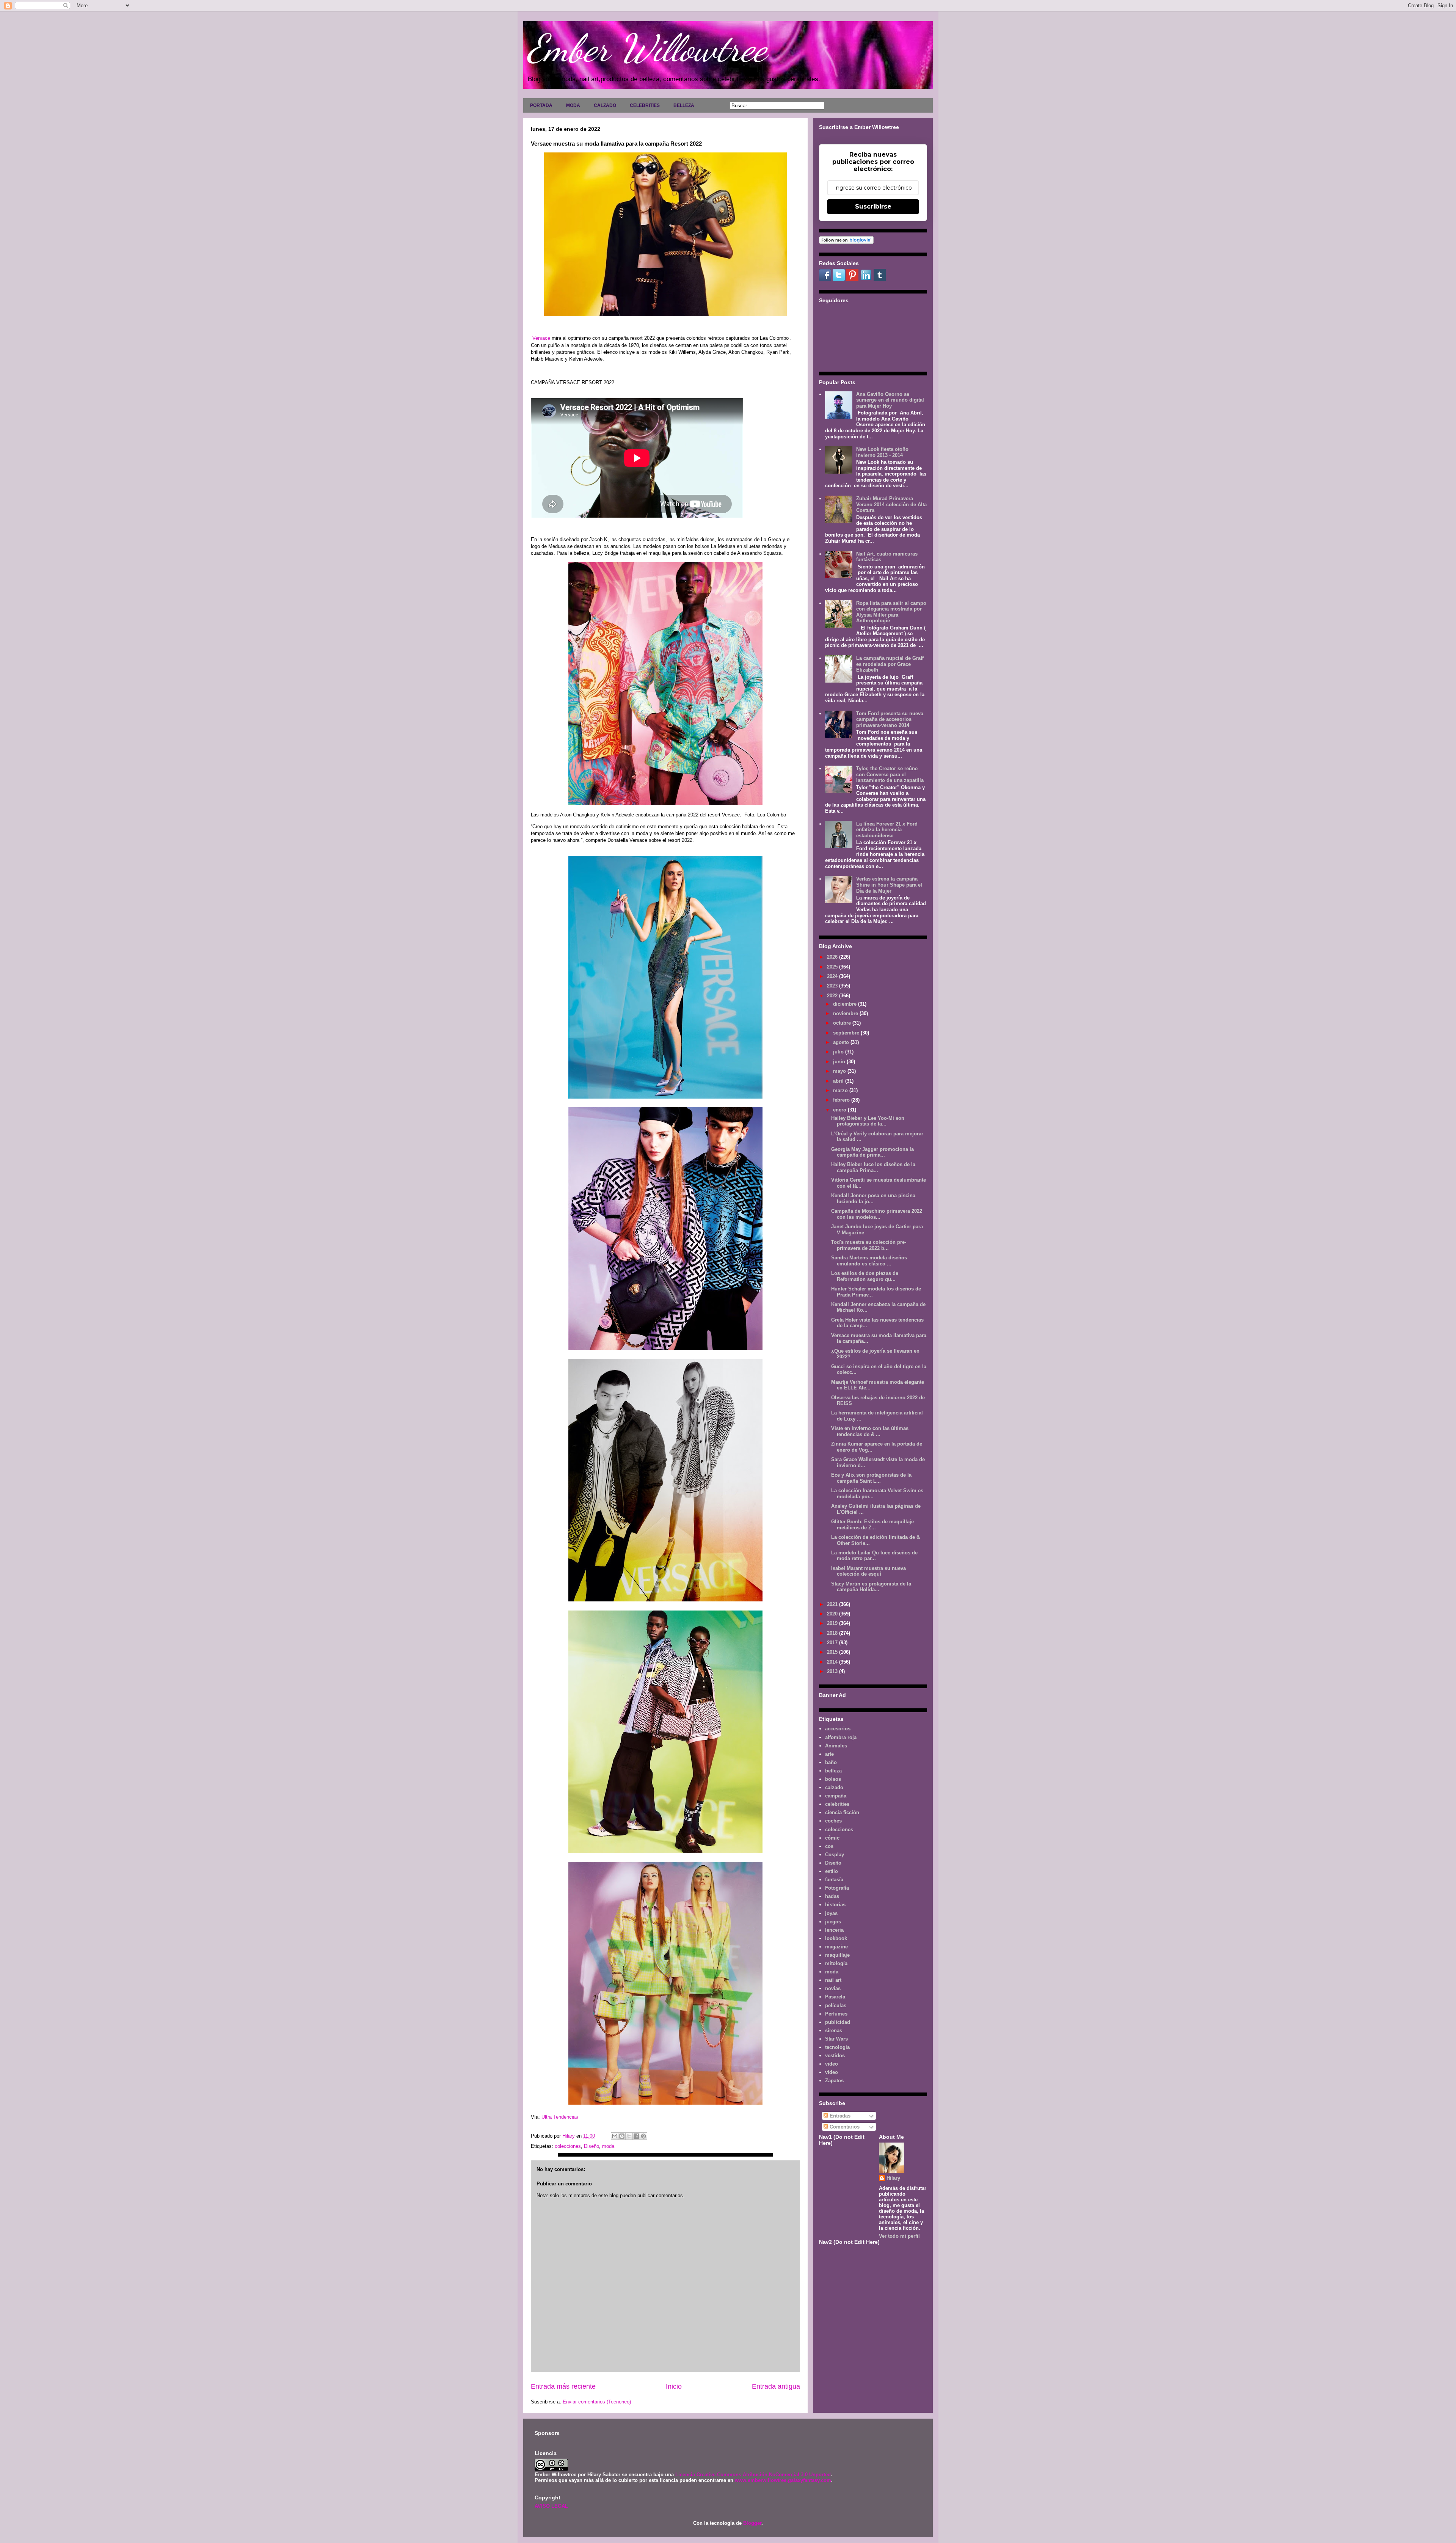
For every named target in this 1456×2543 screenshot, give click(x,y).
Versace (541, 338)
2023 (833, 986)
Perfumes (836, 2014)
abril (839, 1081)
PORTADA (541, 105)
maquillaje (837, 1955)
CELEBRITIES (645, 105)
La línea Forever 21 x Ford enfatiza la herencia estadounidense (887, 830)
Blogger (752, 2523)
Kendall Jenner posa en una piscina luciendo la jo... (873, 1199)
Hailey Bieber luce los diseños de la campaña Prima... (873, 1167)
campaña (836, 1796)
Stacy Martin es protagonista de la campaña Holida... (871, 1587)
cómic (832, 1838)
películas (836, 2005)
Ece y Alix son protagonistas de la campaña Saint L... (871, 1478)
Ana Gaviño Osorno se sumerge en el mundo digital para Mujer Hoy (890, 400)
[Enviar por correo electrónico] (615, 2136)
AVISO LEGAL (551, 2506)
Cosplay (835, 1855)
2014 (833, 1662)
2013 (833, 1671)
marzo (841, 1090)
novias (833, 1988)
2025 (833, 967)
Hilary (893, 2178)
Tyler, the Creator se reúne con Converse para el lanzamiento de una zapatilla (890, 774)
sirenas (834, 2030)
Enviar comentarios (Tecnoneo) (597, 2402)
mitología (836, 1963)
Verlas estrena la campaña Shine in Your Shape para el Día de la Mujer (889, 885)
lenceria (834, 1930)
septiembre (847, 1033)
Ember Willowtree (647, 48)
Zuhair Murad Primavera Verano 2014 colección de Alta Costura (891, 504)
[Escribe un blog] (622, 2136)
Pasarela (835, 1997)
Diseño (591, 2146)
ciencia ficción (842, 1812)
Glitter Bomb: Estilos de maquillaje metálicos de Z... (872, 1525)
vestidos (835, 2056)
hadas (832, 1896)
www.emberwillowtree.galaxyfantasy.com (783, 2480)
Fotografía (837, 1888)
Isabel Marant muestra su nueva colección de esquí (868, 1571)
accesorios (838, 1729)
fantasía (834, 1880)
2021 (833, 1604)
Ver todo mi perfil (899, 2236)
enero (840, 1110)
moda (608, 2146)
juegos (833, 1922)
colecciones (568, 2146)
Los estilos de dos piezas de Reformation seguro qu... (865, 1276)
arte (829, 1754)
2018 (833, 1633)
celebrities (837, 1804)
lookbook (836, 1938)
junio (840, 1062)
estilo (832, 1871)
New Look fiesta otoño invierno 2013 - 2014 (882, 452)
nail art (833, 1980)
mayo (840, 1071)
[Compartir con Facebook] (636, 2136)
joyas (831, 1913)
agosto (842, 1042)
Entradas (839, 2116)
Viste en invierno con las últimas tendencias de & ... (870, 1431)
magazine (836, 1947)
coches (833, 1821)
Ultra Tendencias (561, 2117)
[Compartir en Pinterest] (643, 2136)
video (832, 2064)
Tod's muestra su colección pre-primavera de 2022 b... (869, 1245)
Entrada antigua (776, 2386)
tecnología (837, 2047)
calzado (834, 1787)
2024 (833, 976)
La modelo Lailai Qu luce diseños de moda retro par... (874, 1556)
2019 (833, 1623)
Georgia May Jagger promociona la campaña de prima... (872, 1152)
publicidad (838, 2022)
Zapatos (834, 2081)
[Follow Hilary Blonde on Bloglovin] (846, 242)
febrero (842, 1100)
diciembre (846, 1004)
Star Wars (836, 2039)
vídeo (832, 2072)
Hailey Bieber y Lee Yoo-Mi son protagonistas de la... (868, 1121)
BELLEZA (684, 105)
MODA (573, 105)
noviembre (846, 1013)
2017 (833, 1643)
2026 (833, 957)
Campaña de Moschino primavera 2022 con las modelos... (877, 1214)
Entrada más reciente (563, 2386)
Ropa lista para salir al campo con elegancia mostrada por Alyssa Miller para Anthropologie (891, 612)
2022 (833, 996)
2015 (833, 1652)
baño (831, 1762)
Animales (836, 1746)
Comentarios (844, 2127)
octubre (843, 1023)
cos (829, 1846)
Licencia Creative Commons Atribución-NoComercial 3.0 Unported (753, 2475)
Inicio (674, 2386)
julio (839, 1052)
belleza (833, 1771)
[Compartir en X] (629, 2136)
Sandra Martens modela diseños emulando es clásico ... (869, 1261)
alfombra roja (841, 1737)
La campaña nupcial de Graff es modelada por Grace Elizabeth (890, 664)
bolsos (833, 1779)
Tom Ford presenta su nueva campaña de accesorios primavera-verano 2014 (890, 719)
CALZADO (605, 105)
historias (835, 1905)
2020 (833, 1614)
